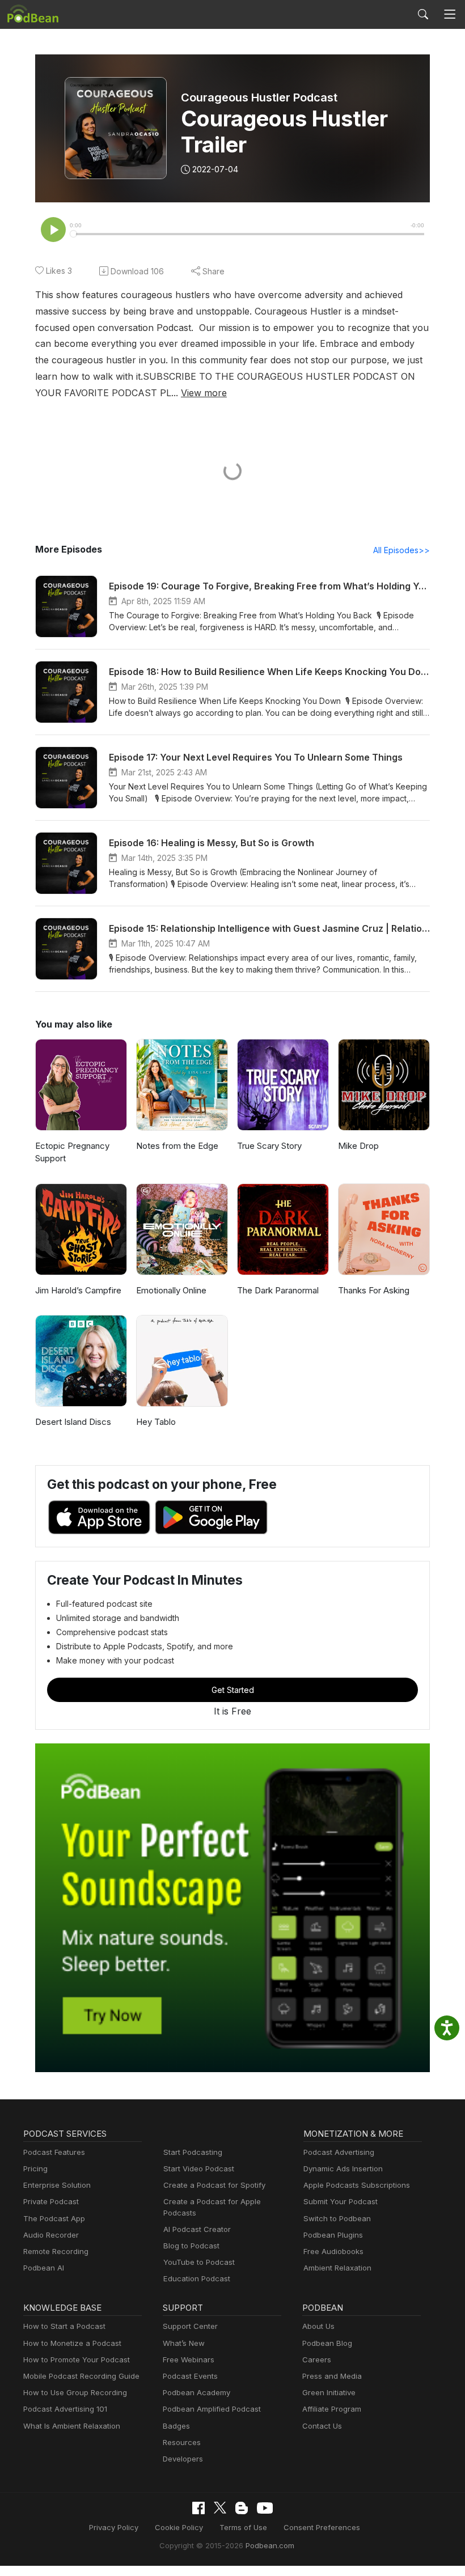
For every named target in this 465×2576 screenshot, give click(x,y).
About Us (318, 2326)
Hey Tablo (156, 1422)
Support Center (190, 2326)
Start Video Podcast (199, 2168)
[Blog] (242, 2508)
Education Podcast (197, 2278)
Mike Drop (358, 1146)
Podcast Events (190, 2376)
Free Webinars (189, 2359)
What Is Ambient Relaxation (72, 2426)
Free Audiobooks (333, 2251)
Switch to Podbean (337, 2218)
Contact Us (322, 2426)
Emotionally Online (171, 1290)
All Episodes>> (401, 550)
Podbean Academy (196, 2392)
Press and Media (332, 2376)
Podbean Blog (327, 2343)
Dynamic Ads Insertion (343, 2168)
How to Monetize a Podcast (72, 2343)
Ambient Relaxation (337, 2268)
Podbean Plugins (333, 2235)
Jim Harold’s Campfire (78, 1290)
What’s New (184, 2343)
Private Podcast (51, 2201)
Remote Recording (56, 2251)
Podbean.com (270, 2545)
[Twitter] (220, 2508)
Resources (182, 2442)
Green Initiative (329, 2392)
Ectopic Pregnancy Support (72, 1152)
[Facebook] (198, 2508)
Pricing (35, 2168)
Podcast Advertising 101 (65, 2409)
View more (204, 393)
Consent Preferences (322, 2527)
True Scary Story (269, 1146)
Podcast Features (54, 2152)
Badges (176, 2426)
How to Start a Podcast (64, 2326)
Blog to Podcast (191, 2246)
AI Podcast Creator (197, 2229)
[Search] (423, 14)
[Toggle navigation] (450, 14)
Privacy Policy (114, 2527)
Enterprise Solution (57, 2185)
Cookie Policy (179, 2527)
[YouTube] (265, 2508)
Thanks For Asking (374, 1290)
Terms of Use (243, 2527)
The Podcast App (54, 2218)
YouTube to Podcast (199, 2262)
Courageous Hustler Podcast (259, 97)
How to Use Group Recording (75, 2392)
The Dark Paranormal (278, 1290)
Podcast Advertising (339, 2152)
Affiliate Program (332, 2409)
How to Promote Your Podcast (77, 2359)
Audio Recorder (51, 2235)
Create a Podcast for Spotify (214, 2185)
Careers (317, 2359)
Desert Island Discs (73, 1422)
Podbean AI (44, 2268)
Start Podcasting (193, 2152)
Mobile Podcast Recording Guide (81, 2376)
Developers (183, 2459)
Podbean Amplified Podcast (212, 2409)
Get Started (233, 1690)
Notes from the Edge (177, 1146)
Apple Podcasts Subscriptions (357, 2185)
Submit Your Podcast (341, 2201)
